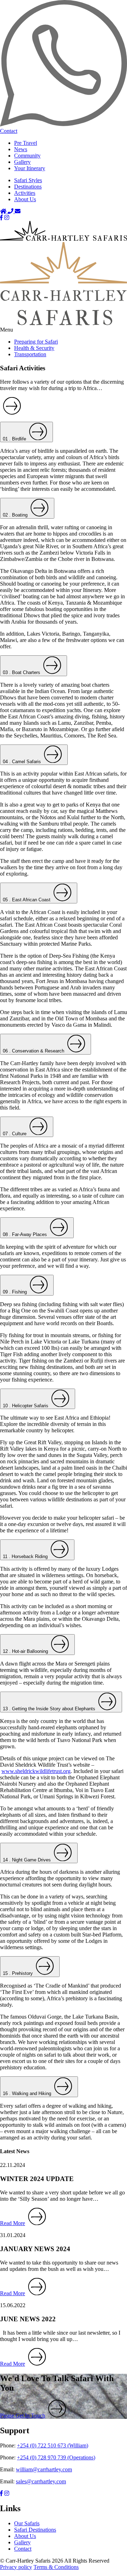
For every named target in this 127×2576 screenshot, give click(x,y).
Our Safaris (27, 2523)
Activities (25, 193)
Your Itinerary (30, 168)
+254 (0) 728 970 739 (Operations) (56, 2457)
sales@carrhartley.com (41, 2481)
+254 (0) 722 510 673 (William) (53, 2445)
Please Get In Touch (23, 2416)
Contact (23, 2549)
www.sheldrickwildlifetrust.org (36, 1771)
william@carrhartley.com (44, 2469)
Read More (13, 2223)
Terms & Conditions (56, 2567)
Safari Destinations (35, 2530)
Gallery (22, 162)
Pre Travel (26, 143)
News (21, 149)
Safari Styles (28, 180)
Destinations (28, 187)
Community (27, 156)
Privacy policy (16, 2567)
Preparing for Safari (36, 342)
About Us (25, 199)
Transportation (30, 354)
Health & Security (34, 348)
